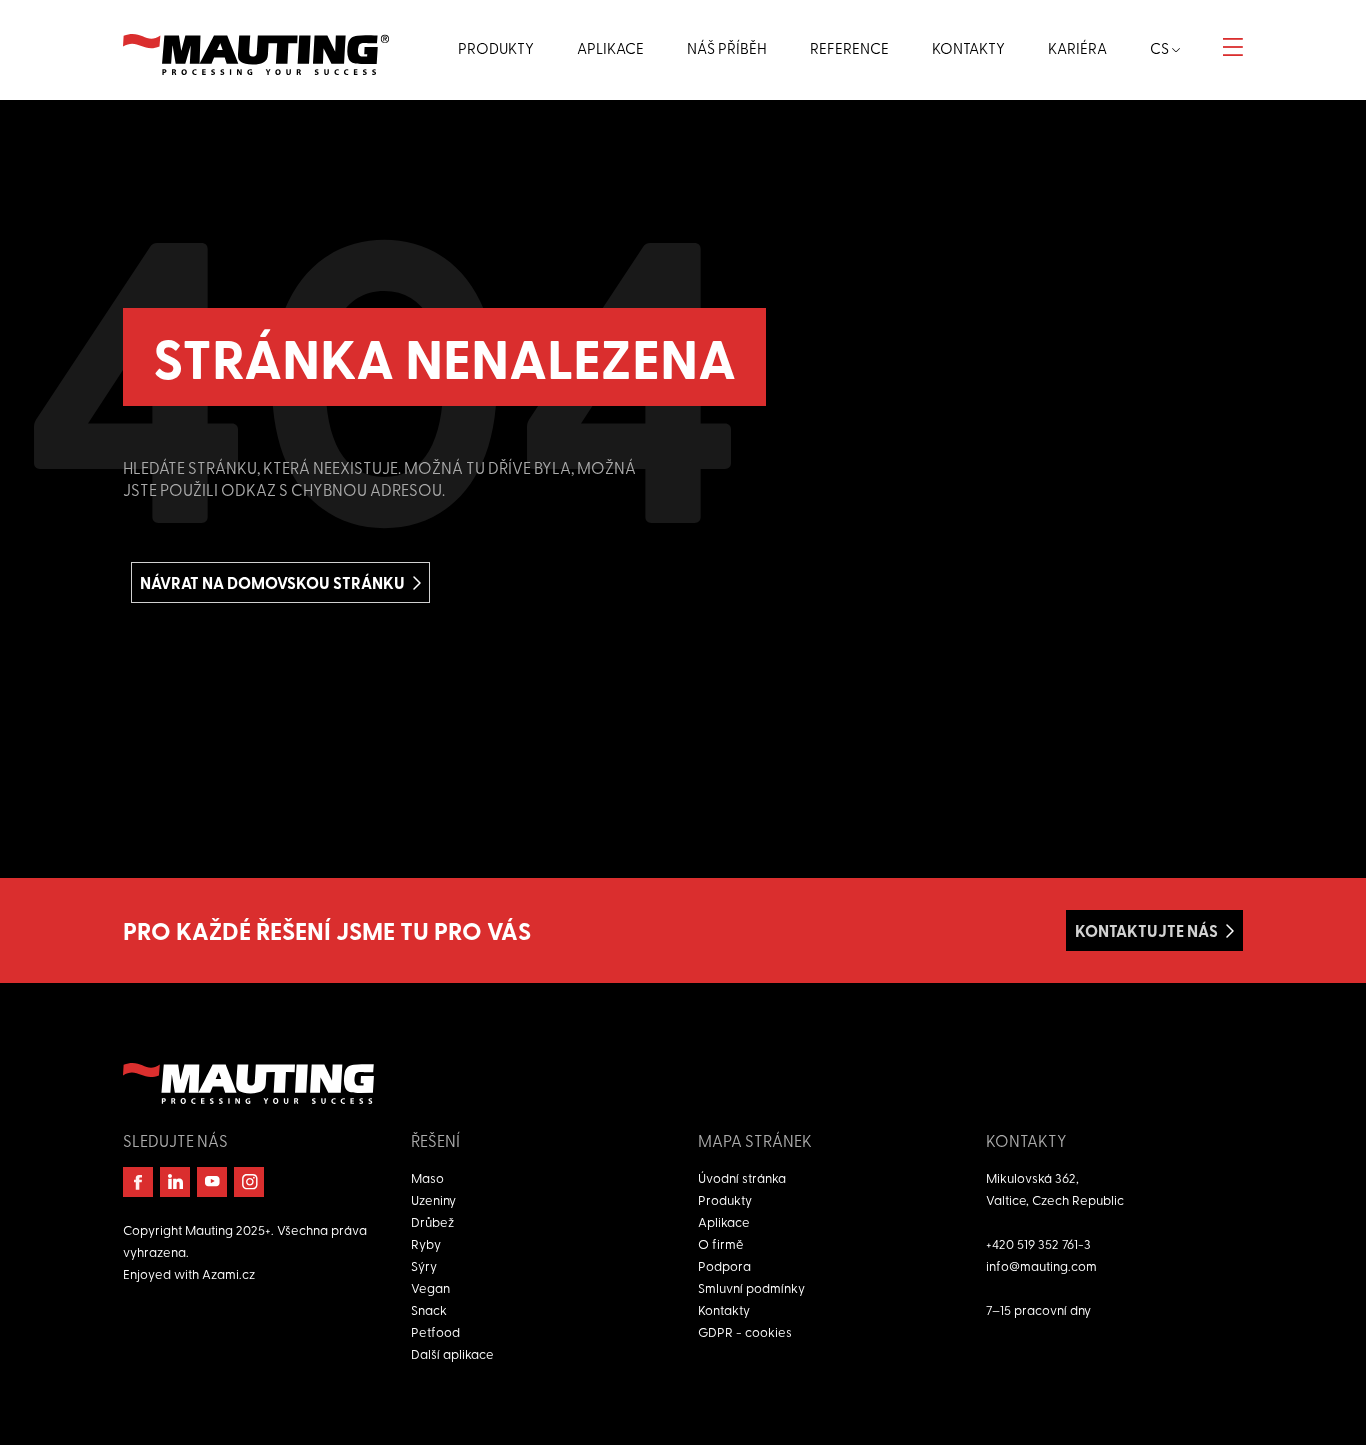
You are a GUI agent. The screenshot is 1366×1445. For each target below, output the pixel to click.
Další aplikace (452, 1353)
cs (1161, 48)
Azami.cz (228, 1273)
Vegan (430, 1287)
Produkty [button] (496, 48)
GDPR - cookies (745, 1331)
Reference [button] (849, 48)
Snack (429, 1309)
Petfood (435, 1331)
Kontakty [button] (968, 48)
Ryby (426, 1243)
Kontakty (724, 1309)
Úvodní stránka (742, 1177)
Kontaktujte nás (1146, 930)
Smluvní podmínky (751, 1287)
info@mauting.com (1041, 1265)
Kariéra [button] (1077, 48)
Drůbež (432, 1221)
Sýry (424, 1265)
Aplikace (724, 1221)
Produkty (725, 1199)
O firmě (721, 1243)
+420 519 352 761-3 (1038, 1243)
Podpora (724, 1265)
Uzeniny (433, 1199)
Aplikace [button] (610, 48)
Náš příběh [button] (727, 48)
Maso (427, 1177)
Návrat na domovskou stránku (272, 582)
